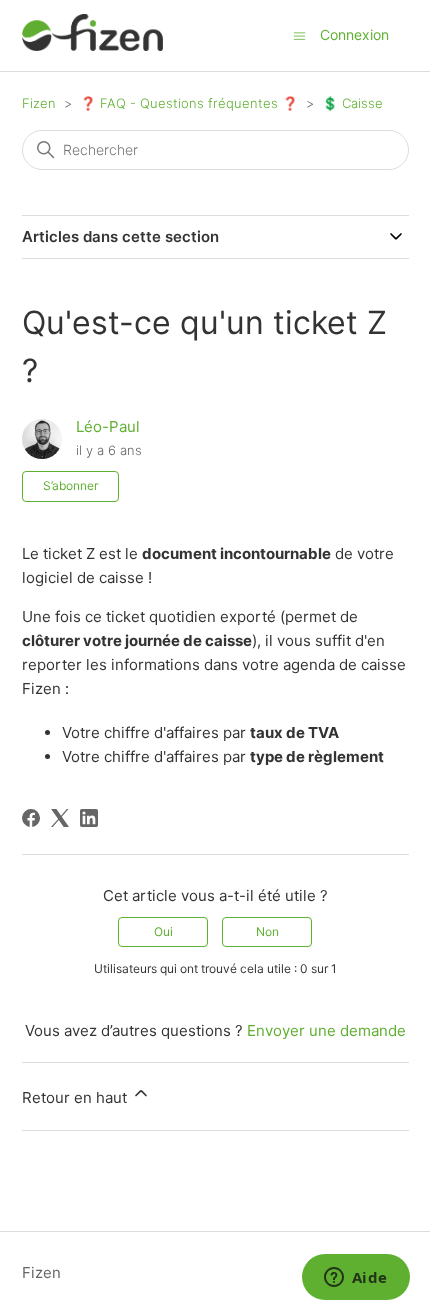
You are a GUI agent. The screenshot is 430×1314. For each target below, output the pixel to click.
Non (267, 931)
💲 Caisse (352, 103)
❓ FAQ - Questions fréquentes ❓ (189, 103)
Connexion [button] (354, 34)
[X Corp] (60, 818)
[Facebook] (31, 818)
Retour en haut (76, 1097)
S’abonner (70, 485)
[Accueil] (93, 45)
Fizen (39, 103)
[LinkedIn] (89, 818)
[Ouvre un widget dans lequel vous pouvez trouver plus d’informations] (355, 1279)
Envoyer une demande (326, 1030)
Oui (163, 931)
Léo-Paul (108, 426)
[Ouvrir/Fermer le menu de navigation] (299, 34)
